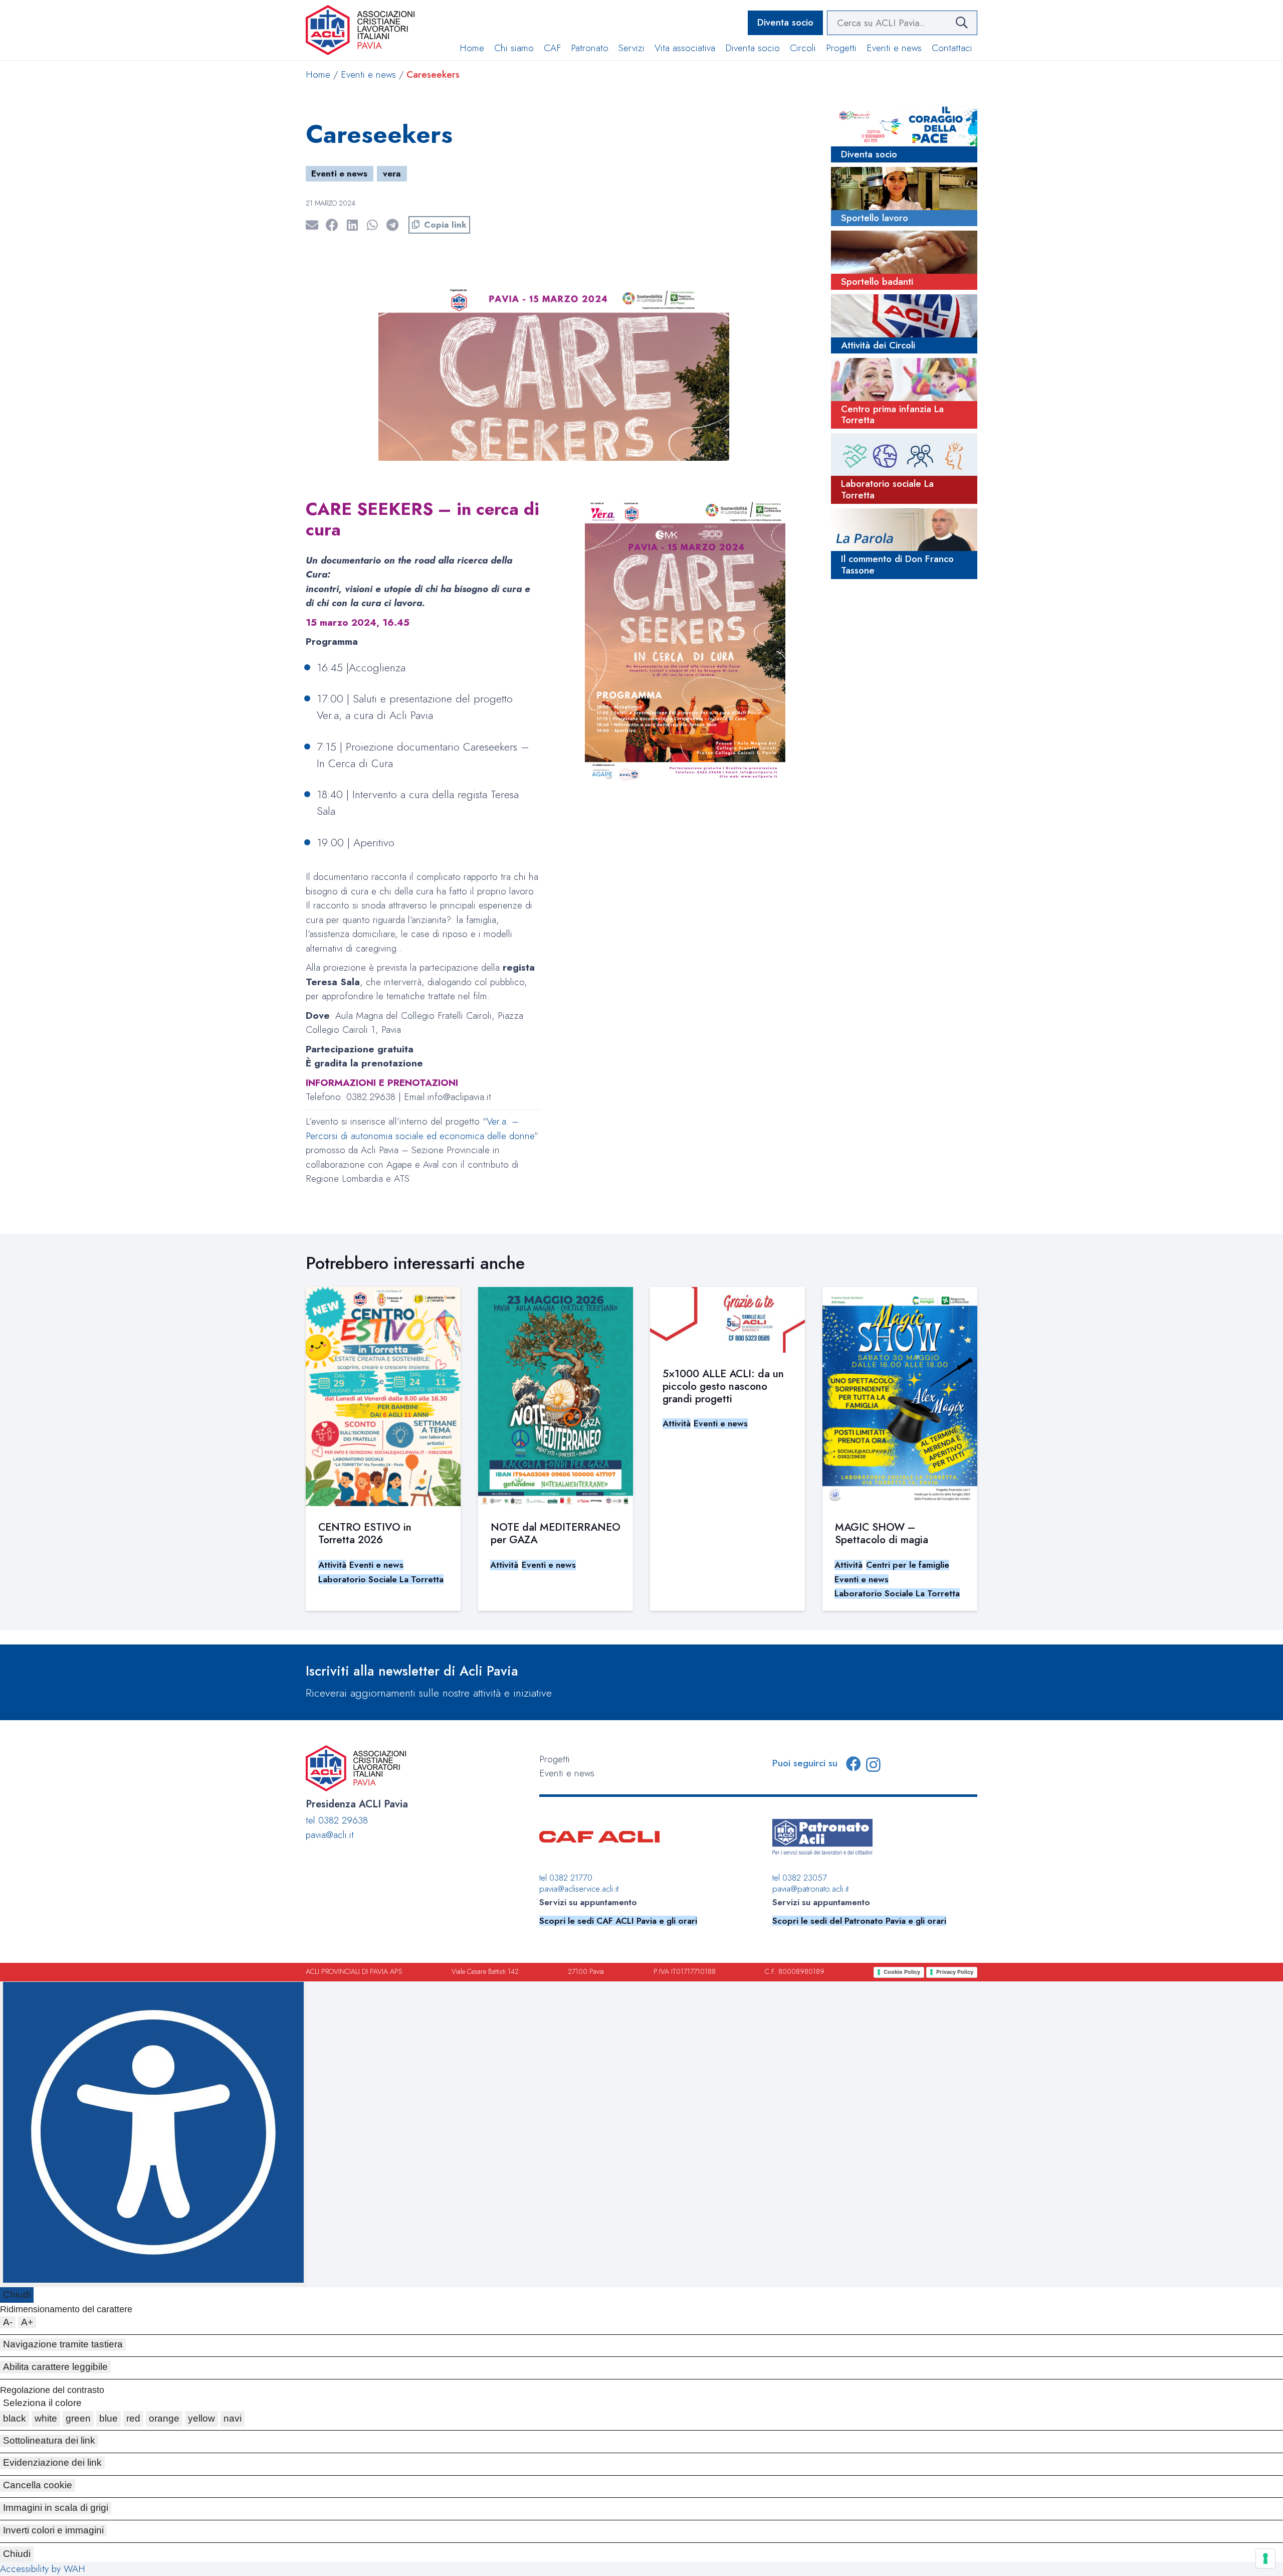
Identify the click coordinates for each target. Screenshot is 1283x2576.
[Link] (904, 134)
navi (233, 2418)
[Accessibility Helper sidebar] (153, 2135)
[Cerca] (962, 23)
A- (8, 2322)
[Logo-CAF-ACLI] (599, 1837)
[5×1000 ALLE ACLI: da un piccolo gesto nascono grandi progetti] (727, 1320)
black (15, 2418)
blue (109, 2418)
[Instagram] (873, 1765)
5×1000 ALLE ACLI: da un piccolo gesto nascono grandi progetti (723, 1386)
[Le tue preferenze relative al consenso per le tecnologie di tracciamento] (1265, 2558)
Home (318, 74)
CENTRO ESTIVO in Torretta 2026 (365, 1533)
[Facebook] (853, 1764)
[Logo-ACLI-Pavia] (360, 30)
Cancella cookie (38, 2485)
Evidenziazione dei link (52, 2462)
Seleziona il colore (42, 2403)
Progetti (555, 1759)
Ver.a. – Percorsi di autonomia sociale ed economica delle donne (420, 1129)
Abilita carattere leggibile (55, 2367)
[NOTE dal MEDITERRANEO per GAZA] (556, 1397)
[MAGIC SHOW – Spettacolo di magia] (900, 1397)
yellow (201, 2418)
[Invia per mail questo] (316, 225)
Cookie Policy (902, 1972)
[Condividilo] (336, 225)
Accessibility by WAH (43, 2569)
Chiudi (17, 2294)
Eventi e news (368, 74)
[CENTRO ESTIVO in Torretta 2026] (383, 1397)
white (46, 2418)
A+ (27, 2322)
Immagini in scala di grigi (56, 2508)
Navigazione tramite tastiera (63, 2344)
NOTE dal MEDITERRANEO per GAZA (556, 1533)
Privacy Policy (955, 1972)
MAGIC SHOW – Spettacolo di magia (882, 1533)
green (78, 2418)
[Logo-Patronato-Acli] (822, 1837)
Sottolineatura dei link (49, 2440)
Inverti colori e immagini (53, 2530)
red (133, 2418)
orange (164, 2418)
